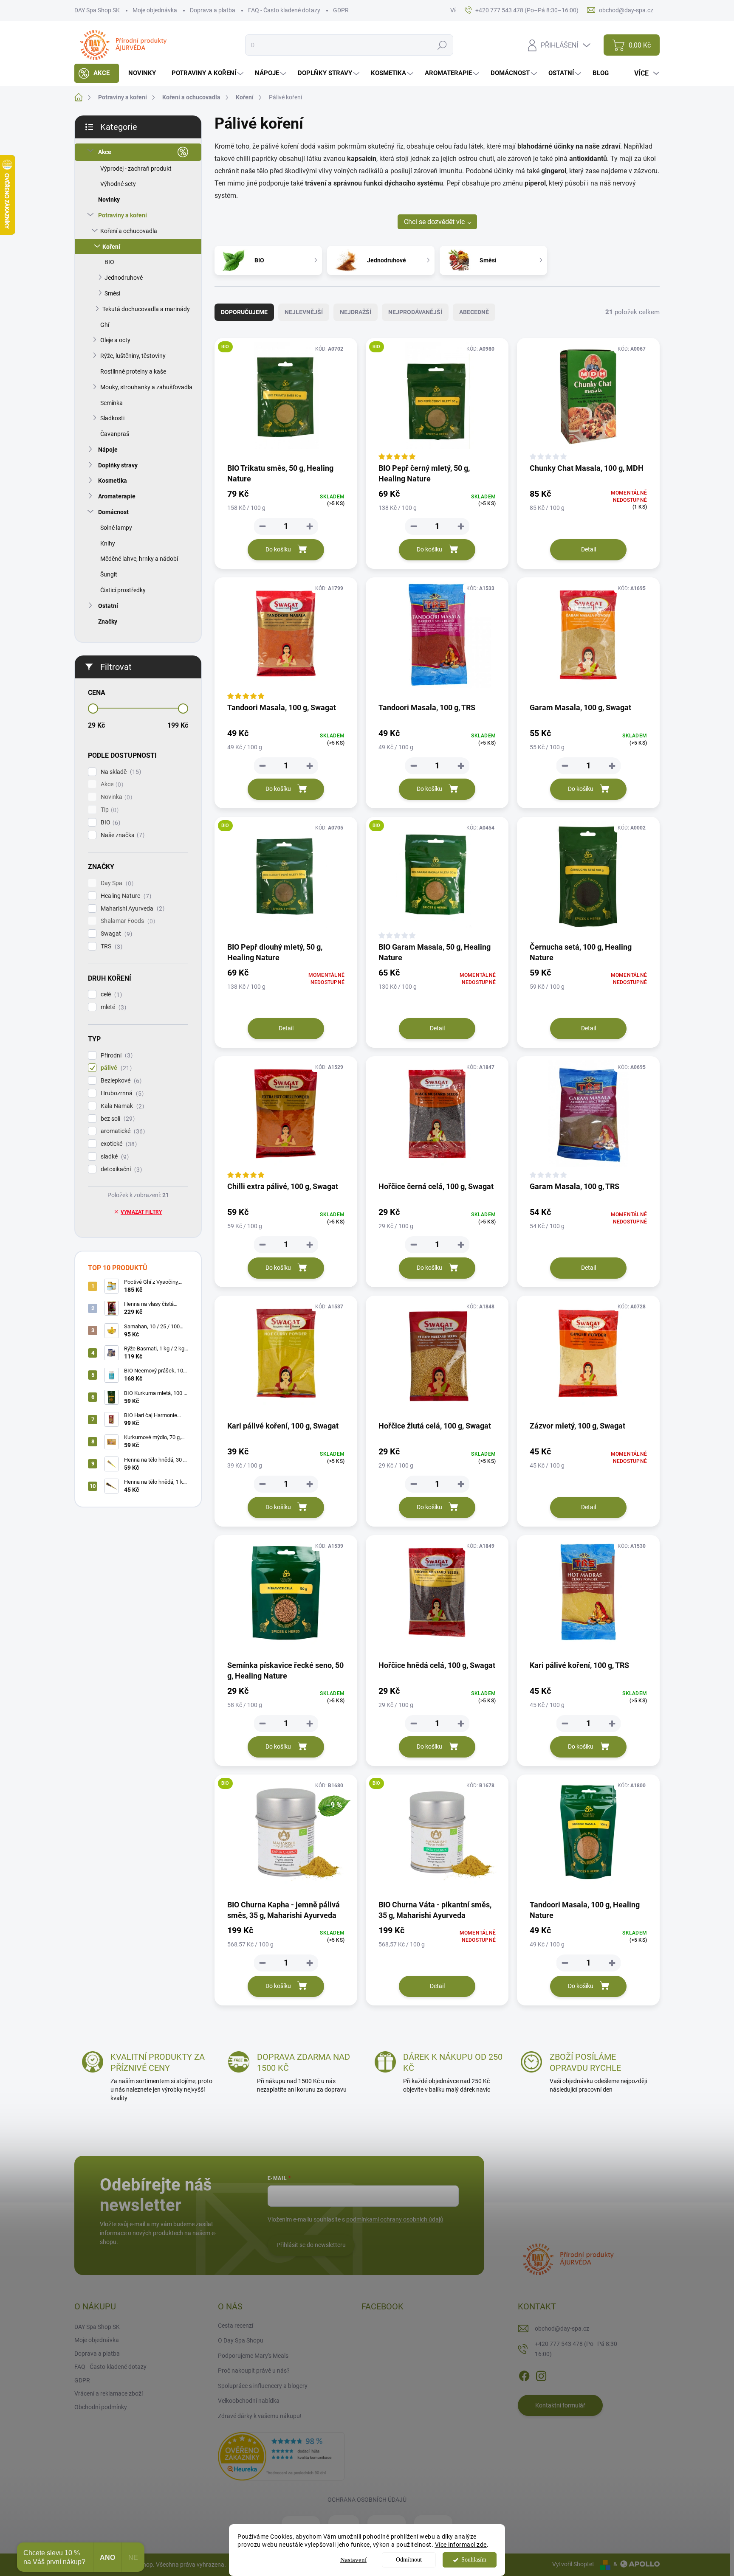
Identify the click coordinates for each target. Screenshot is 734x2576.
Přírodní (116, 1056)
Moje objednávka (155, 10)
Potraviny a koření (123, 215)
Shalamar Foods (127, 921)
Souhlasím (474, 2560)
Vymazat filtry (141, 1212)
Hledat (442, 45)
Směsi (112, 293)
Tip (109, 810)
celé (110, 994)
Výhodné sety (118, 184)
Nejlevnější (304, 312)
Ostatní (108, 606)
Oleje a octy (115, 340)
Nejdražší (356, 312)
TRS (110, 946)
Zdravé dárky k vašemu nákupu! (260, 2416)
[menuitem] (97, 73)
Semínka (112, 403)
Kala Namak (121, 1106)
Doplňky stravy (118, 465)
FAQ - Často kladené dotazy (284, 10)
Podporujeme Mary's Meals (253, 2356)
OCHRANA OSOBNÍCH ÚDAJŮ (367, 2500)
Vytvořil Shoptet (573, 2564)
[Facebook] (524, 2374)
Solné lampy (116, 528)
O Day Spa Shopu (241, 2340)
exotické (118, 1144)
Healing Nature (125, 896)
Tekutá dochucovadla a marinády (146, 309)
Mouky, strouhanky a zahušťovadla (146, 387)
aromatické (122, 1131)
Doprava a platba (213, 10)
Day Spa (116, 883)
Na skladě (120, 772)
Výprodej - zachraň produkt (136, 169)
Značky (108, 622)
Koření (111, 247)
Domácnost (113, 512)
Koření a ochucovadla (129, 231)
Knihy (108, 543)
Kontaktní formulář (560, 2405)
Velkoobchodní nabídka (249, 2401)
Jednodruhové (124, 278)
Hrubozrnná (121, 1093)
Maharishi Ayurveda (131, 909)
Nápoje (108, 450)
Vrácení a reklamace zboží (109, 2393)
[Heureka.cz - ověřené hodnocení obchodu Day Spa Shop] (281, 2455)
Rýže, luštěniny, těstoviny (133, 356)
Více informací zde (461, 2545)
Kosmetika (113, 481)
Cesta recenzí (236, 2326)
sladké (114, 1157)
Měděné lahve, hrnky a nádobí (139, 559)
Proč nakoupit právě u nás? (254, 2371)
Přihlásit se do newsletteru (311, 2245)
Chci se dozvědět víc (434, 222)
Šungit (109, 574)
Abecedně (474, 312)
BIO (109, 262)
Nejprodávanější (415, 312)
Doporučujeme (244, 312)
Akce (105, 152)
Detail (589, 549)
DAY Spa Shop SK (97, 10)
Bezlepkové (120, 1081)
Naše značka (121, 835)
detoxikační (120, 1169)
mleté (112, 1007)
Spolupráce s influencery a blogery (263, 2386)
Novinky (109, 200)
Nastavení (353, 2560)
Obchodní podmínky (101, 2407)
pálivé (115, 1068)
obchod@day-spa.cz (562, 2329)
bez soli (117, 1119)
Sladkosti (112, 418)
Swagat (115, 934)
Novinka (115, 797)
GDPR (341, 10)
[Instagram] (541, 2374)
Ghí (105, 325)
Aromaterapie (117, 496)
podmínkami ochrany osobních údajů (395, 2219)
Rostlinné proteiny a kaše (133, 371)
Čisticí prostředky (123, 590)
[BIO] (286, 400)
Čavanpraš (115, 434)
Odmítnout (409, 2560)
